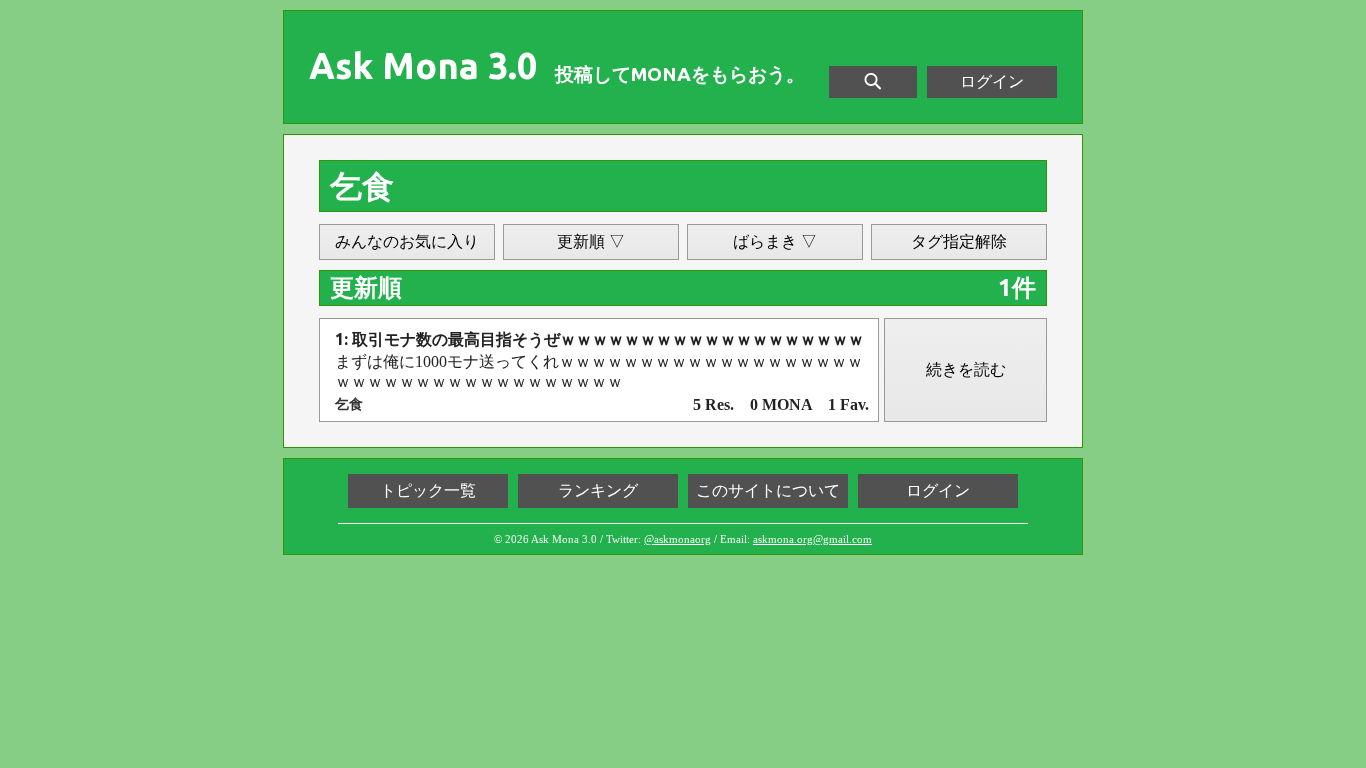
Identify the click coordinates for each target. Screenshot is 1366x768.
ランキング (598, 490)
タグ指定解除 (959, 241)
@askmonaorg (677, 539)
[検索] (873, 82)
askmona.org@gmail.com (812, 539)
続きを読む (966, 369)
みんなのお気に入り (407, 241)
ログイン (992, 81)
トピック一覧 (428, 490)
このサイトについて (768, 490)
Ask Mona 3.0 (423, 66)
